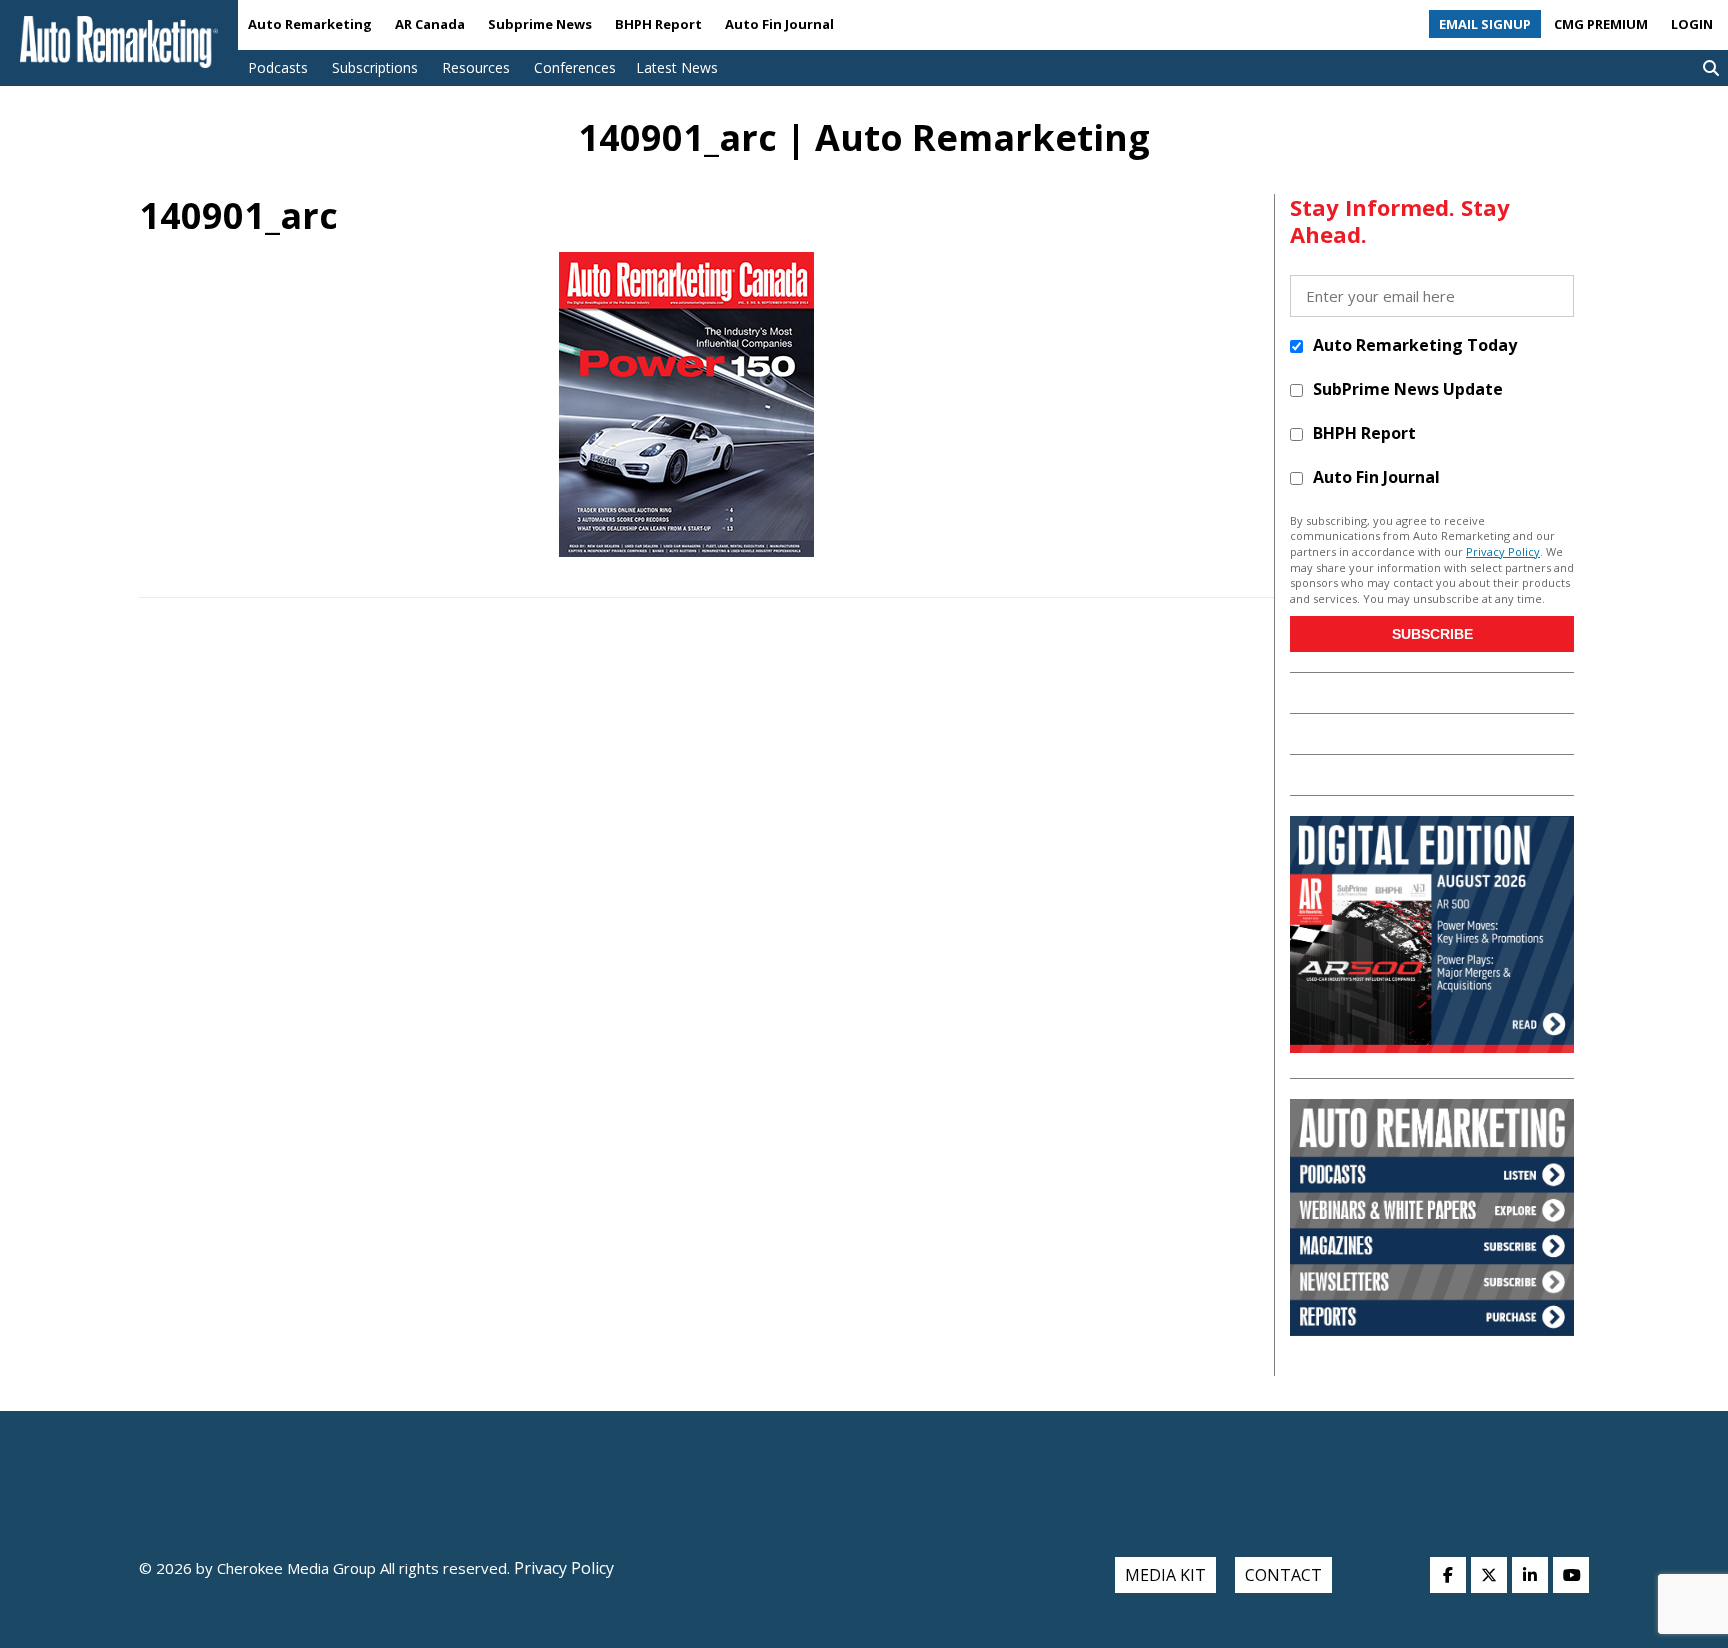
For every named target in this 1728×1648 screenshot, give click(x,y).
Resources (476, 67)
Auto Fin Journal (779, 24)
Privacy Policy (1503, 551)
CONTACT (1283, 1575)
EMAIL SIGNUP (1485, 24)
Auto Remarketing (310, 24)
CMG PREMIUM (1601, 24)
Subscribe (1432, 634)
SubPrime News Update (1408, 389)
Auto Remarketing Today (1415, 345)
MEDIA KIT (1165, 1575)
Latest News (677, 67)
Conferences (575, 67)
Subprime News (540, 24)
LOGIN (1692, 24)
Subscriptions (375, 67)
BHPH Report (658, 24)
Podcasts (278, 67)
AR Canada (430, 24)
